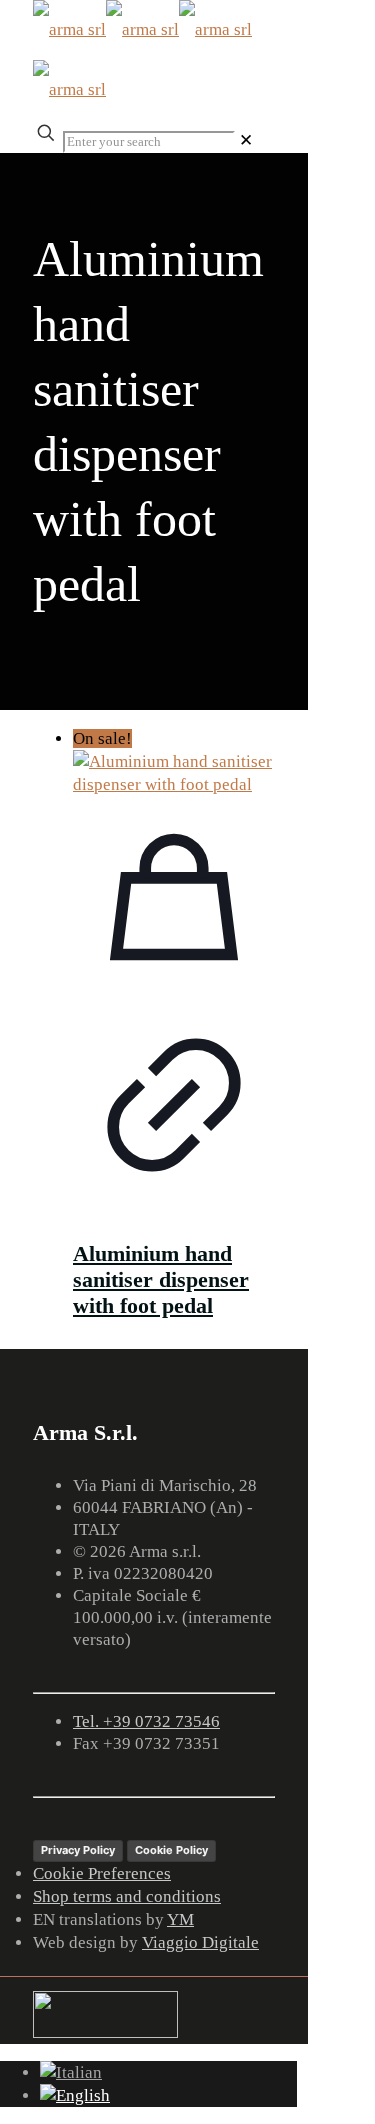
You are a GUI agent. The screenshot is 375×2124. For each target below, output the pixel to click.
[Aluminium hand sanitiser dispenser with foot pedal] (174, 773)
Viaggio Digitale (200, 1942)
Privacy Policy (78, 1850)
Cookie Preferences (102, 1873)
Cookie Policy (171, 1850)
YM (180, 1919)
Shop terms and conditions (127, 1896)
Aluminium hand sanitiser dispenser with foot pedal (161, 1279)
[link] (246, 140)
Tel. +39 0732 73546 (146, 1721)
